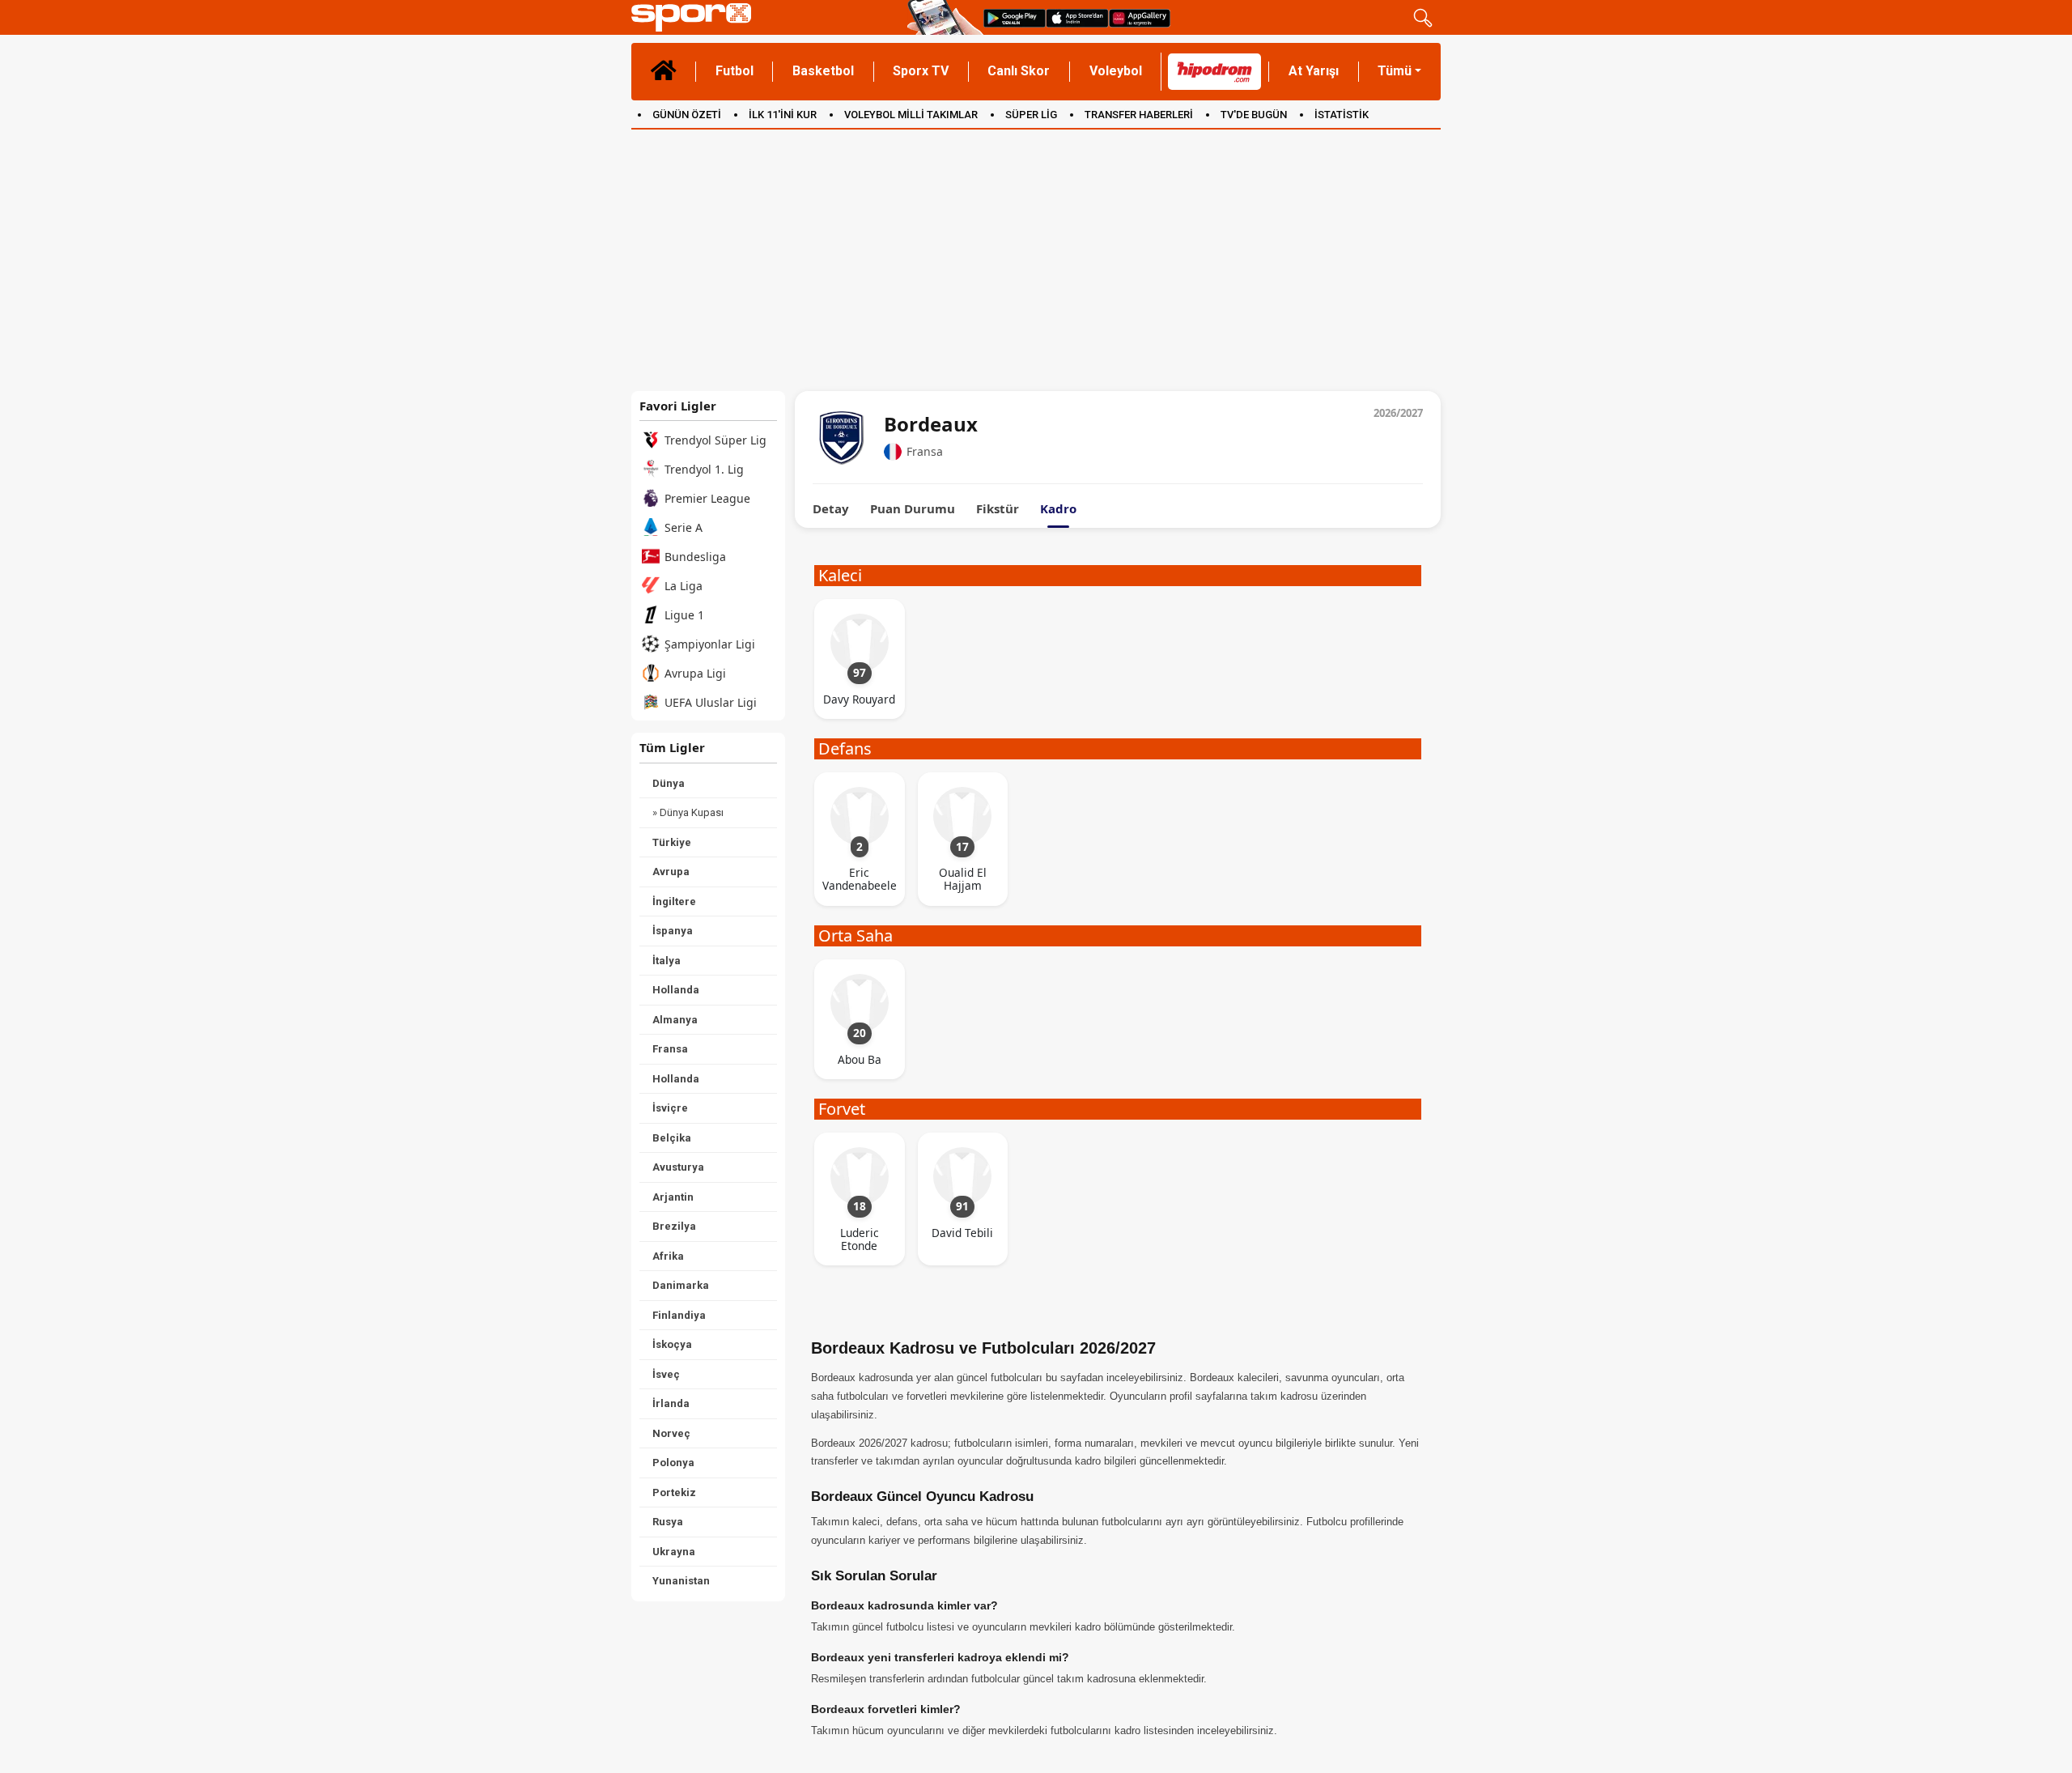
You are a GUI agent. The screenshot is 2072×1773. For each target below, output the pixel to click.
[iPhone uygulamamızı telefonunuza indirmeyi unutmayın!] (1077, 17)
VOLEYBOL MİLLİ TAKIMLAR (911, 115)
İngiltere (674, 901)
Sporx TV (921, 71)
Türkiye (672, 842)
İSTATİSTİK (1342, 115)
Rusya (668, 1522)
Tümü (1395, 71)
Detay (831, 509)
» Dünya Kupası (688, 812)
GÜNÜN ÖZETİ (687, 115)
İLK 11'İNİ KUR (783, 115)
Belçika (672, 1138)
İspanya (673, 931)
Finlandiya (679, 1315)
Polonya (673, 1463)
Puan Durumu (913, 509)
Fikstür (998, 509)
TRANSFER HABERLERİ (1139, 115)
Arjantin (673, 1197)
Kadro (1058, 509)
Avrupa (671, 872)
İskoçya (672, 1344)
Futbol (735, 71)
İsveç (666, 1374)
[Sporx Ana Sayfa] (766, 17)
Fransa (670, 1049)
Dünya (669, 783)
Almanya (675, 1020)
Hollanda (676, 990)
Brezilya (674, 1226)
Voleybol (1116, 71)
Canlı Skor (1019, 71)
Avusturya (678, 1167)
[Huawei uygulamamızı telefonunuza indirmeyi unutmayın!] (1140, 17)
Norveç (671, 1433)
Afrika (668, 1256)
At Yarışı (1314, 71)
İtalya (667, 961)
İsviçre (670, 1108)
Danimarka (681, 1285)
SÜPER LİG (1031, 115)
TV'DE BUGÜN (1254, 115)
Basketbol (823, 71)
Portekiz (674, 1492)
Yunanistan (681, 1581)
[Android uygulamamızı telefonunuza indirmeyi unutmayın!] (1015, 17)
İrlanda (671, 1403)
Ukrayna (674, 1552)
